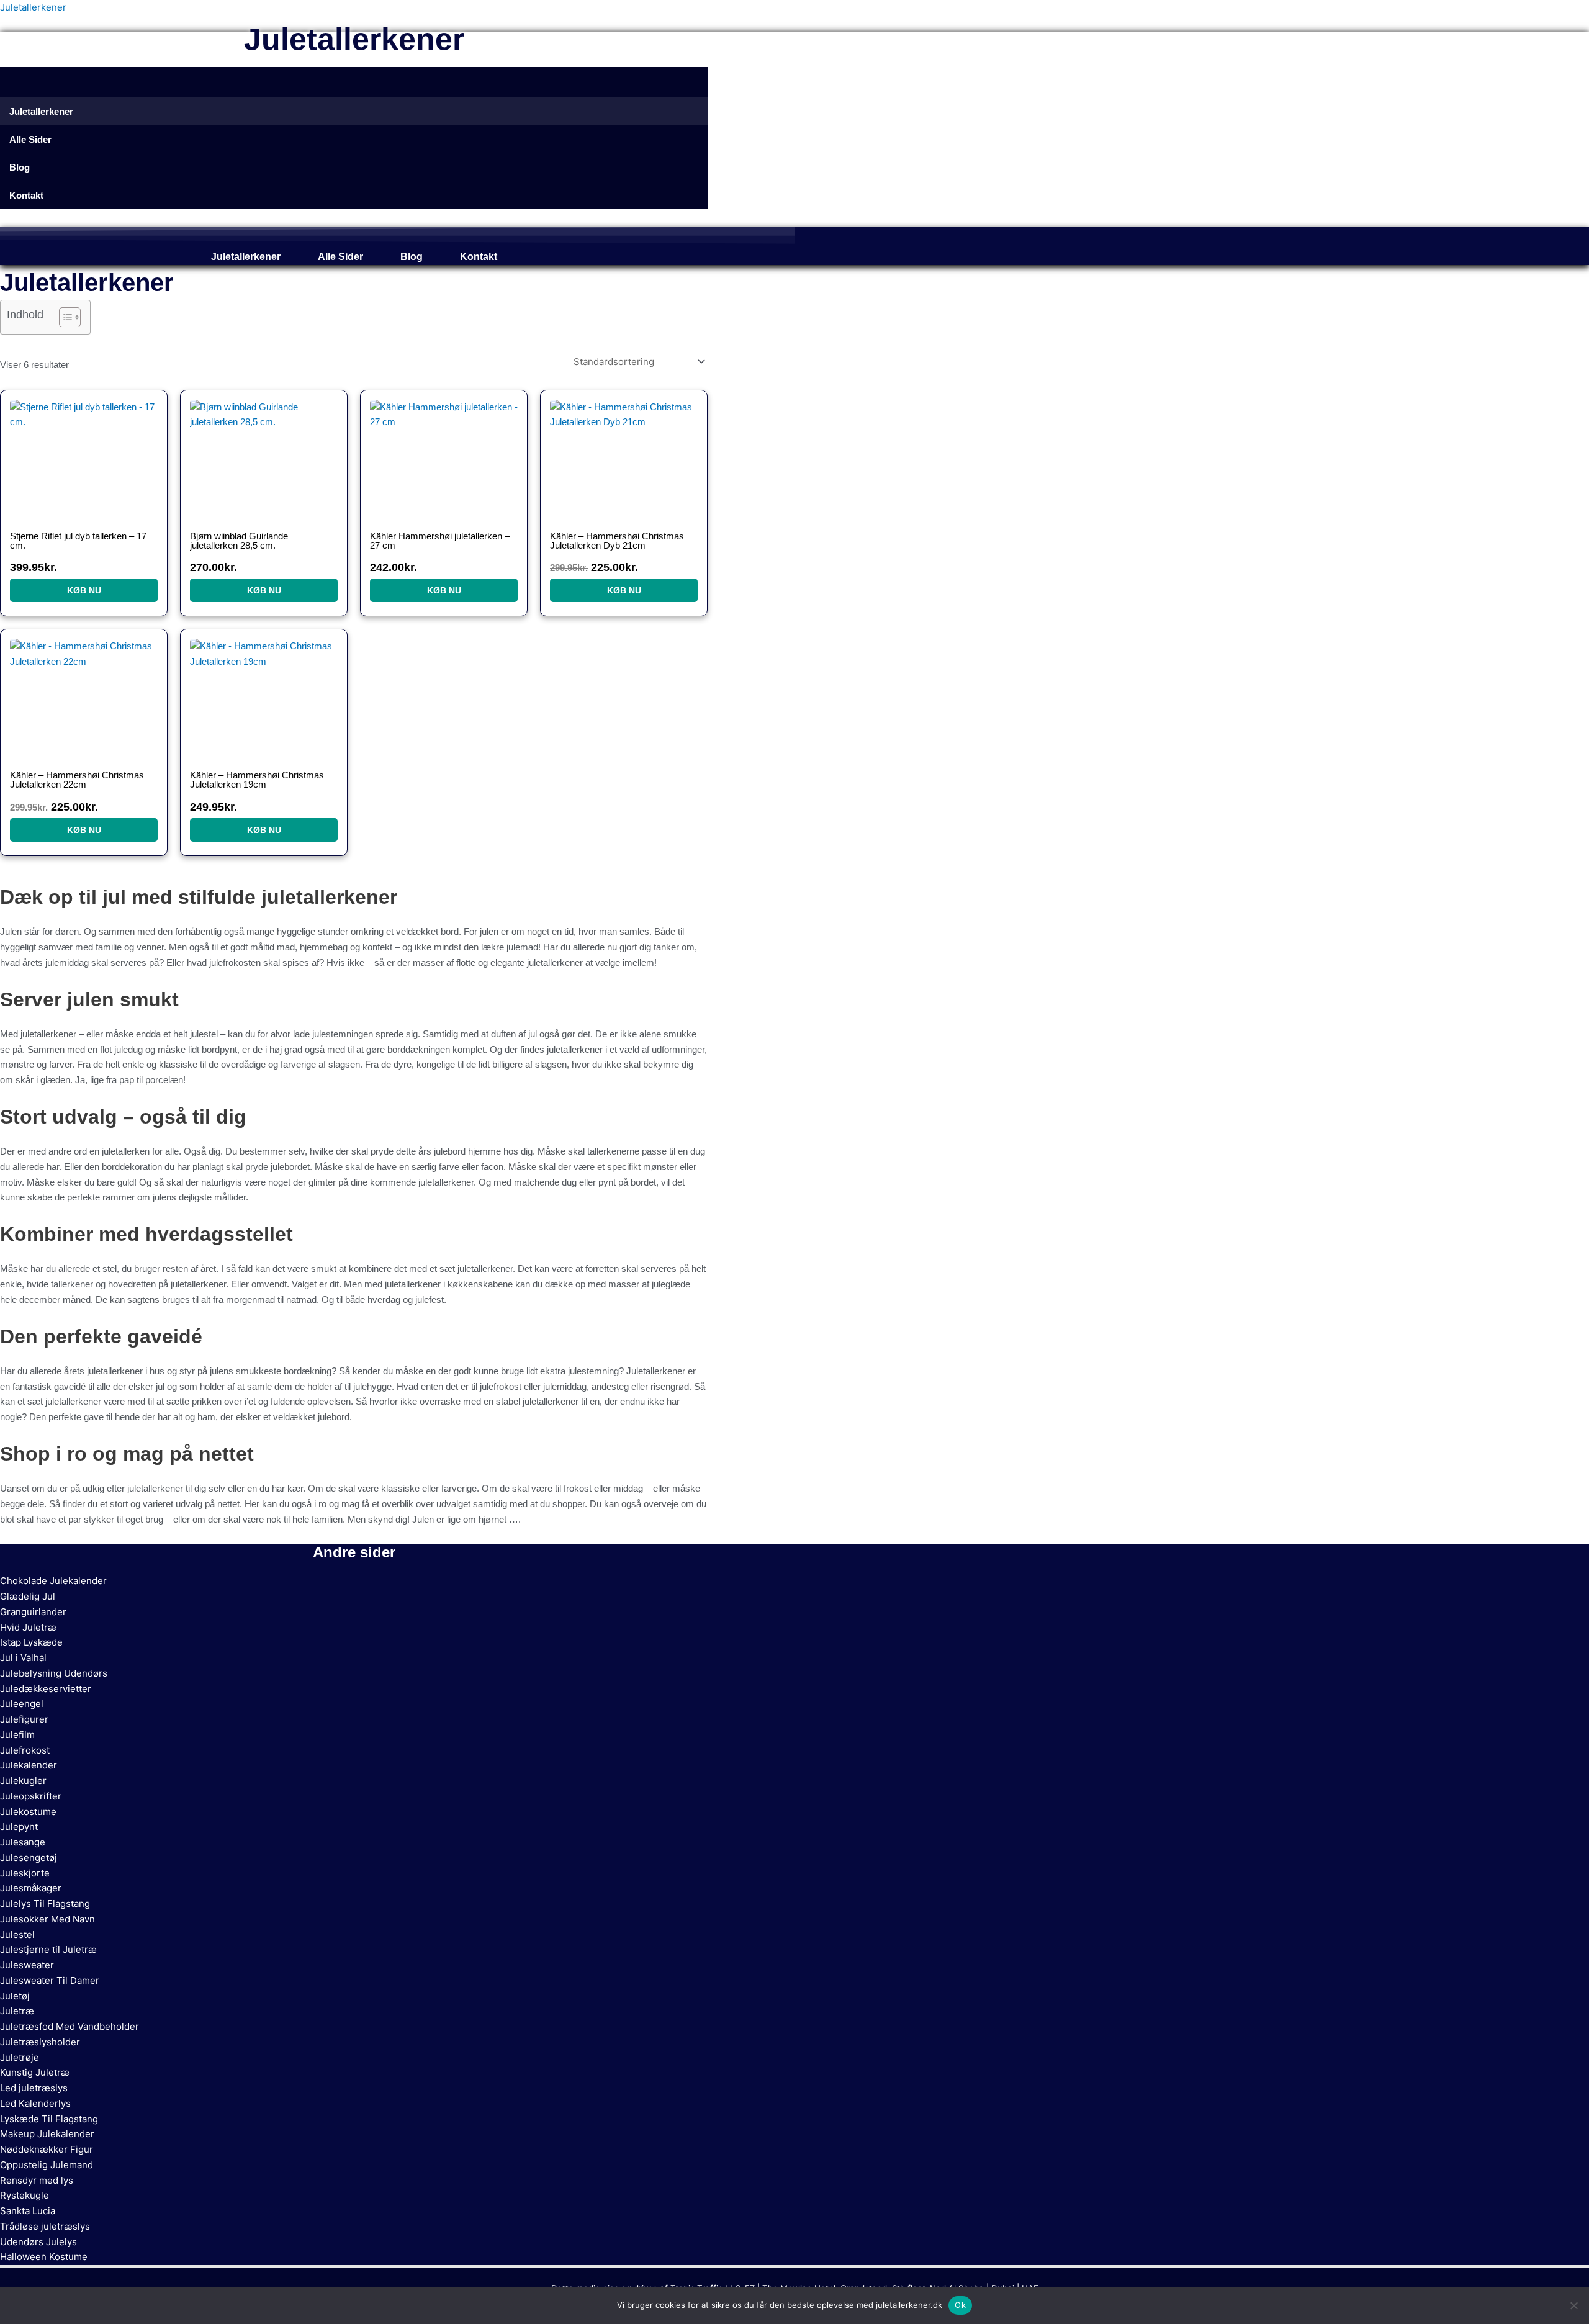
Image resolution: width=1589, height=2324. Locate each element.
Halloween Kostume (44, 2257)
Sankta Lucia (28, 2211)
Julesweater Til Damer (50, 1980)
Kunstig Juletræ (35, 2072)
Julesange (23, 1842)
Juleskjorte (25, 1873)
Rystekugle (25, 2195)
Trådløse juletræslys (45, 2226)
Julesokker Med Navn (47, 1919)
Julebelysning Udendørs (54, 1673)
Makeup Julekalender (47, 2134)
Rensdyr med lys (37, 2180)
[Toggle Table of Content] (64, 317)
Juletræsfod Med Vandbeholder (70, 2026)
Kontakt (479, 257)
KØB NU (84, 590)
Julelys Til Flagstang (45, 1903)
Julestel (17, 1934)
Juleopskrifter (31, 1796)
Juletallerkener (33, 7)
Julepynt (19, 1826)
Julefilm (17, 1735)
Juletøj (15, 1996)
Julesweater (27, 1965)
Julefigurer (24, 1719)
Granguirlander (33, 1612)
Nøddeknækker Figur (47, 2149)
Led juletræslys (34, 2088)
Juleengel (22, 1704)
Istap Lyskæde (31, 1642)
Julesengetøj (29, 1858)
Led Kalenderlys (35, 2103)
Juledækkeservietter (46, 1689)
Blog (412, 257)
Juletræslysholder (40, 2042)
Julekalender (29, 1765)
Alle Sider (340, 257)
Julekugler (23, 1781)
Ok (960, 2305)
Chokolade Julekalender (53, 1581)
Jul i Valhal (23, 1658)
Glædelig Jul (28, 1596)
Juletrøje (20, 2057)
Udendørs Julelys (38, 2242)
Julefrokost (25, 1750)
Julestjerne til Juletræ (48, 1949)
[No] (1573, 2305)
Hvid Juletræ (28, 1627)
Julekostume (28, 1812)
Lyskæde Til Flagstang (49, 2119)
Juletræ (17, 2011)
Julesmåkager (31, 1888)
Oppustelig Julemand (47, 2165)
